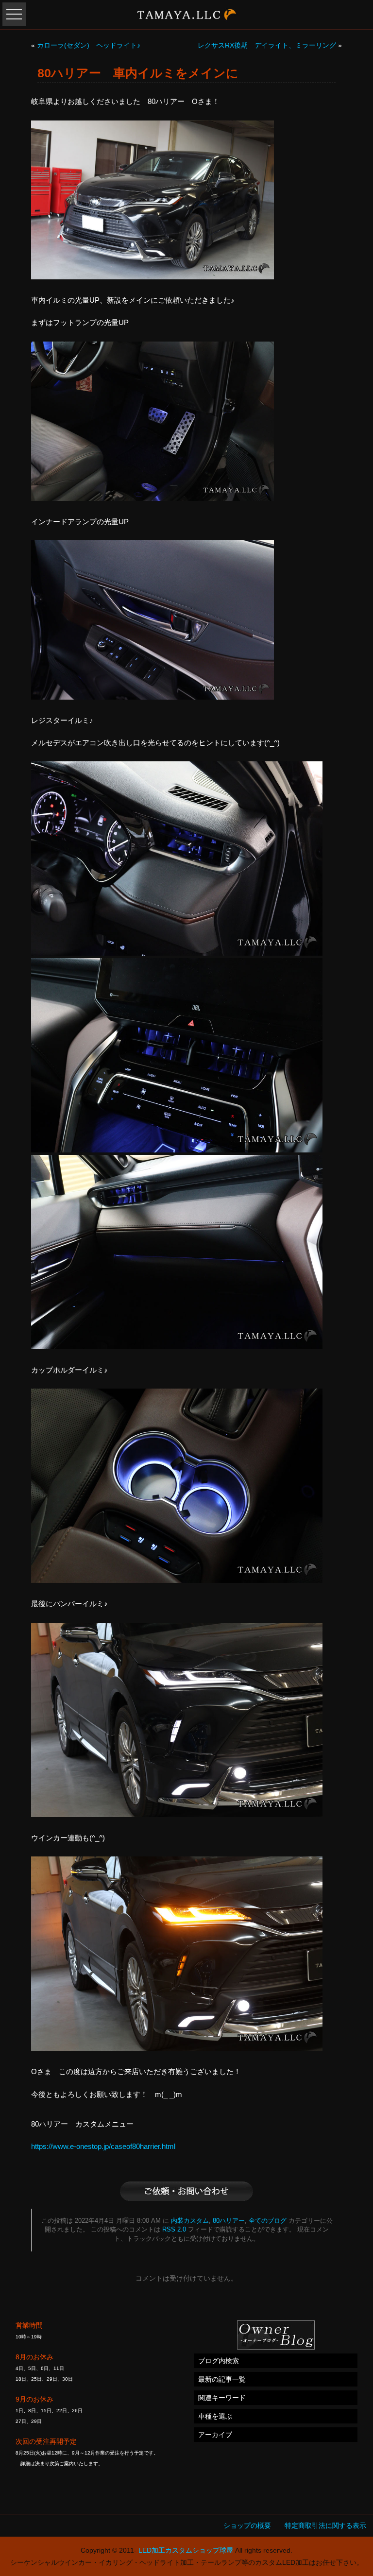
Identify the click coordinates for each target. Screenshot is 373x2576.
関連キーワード (222, 2398)
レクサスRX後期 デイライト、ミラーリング (267, 45)
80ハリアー (229, 2221)
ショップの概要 (247, 2525)
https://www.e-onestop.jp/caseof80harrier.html (103, 2146)
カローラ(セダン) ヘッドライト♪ (89, 45)
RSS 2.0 (174, 2230)
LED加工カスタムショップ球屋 (186, 2550)
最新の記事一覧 (222, 2379)
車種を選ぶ (215, 2416)
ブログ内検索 (219, 2361)
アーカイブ (215, 2435)
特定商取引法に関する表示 (325, 2525)
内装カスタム (190, 2221)
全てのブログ (268, 2221)
